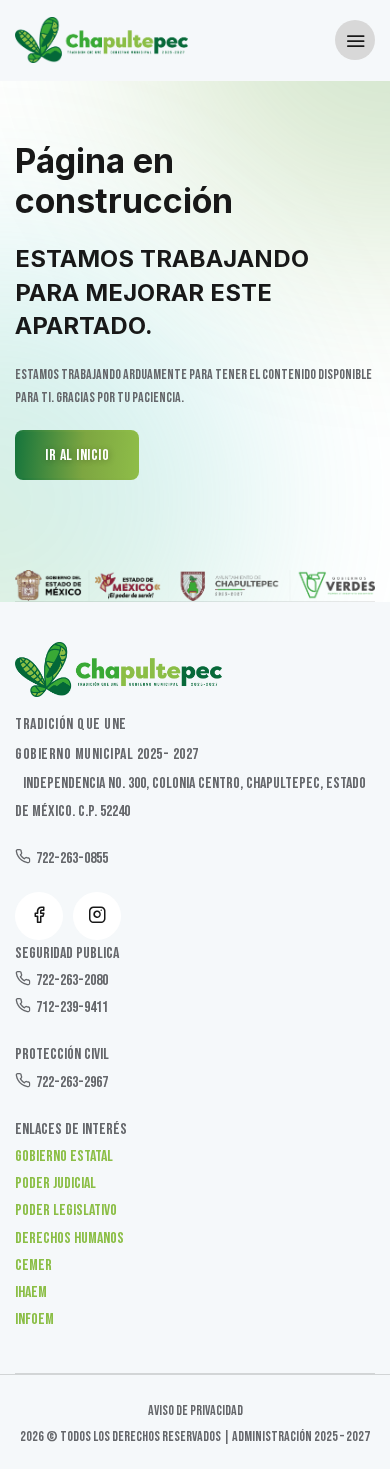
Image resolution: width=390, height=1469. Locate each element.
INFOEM (34, 1319)
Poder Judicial (55, 1183)
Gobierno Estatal (64, 1156)
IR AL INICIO (77, 455)
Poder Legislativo (66, 1210)
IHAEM (31, 1292)
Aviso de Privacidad (195, 1410)
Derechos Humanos (69, 1238)
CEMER (33, 1265)
